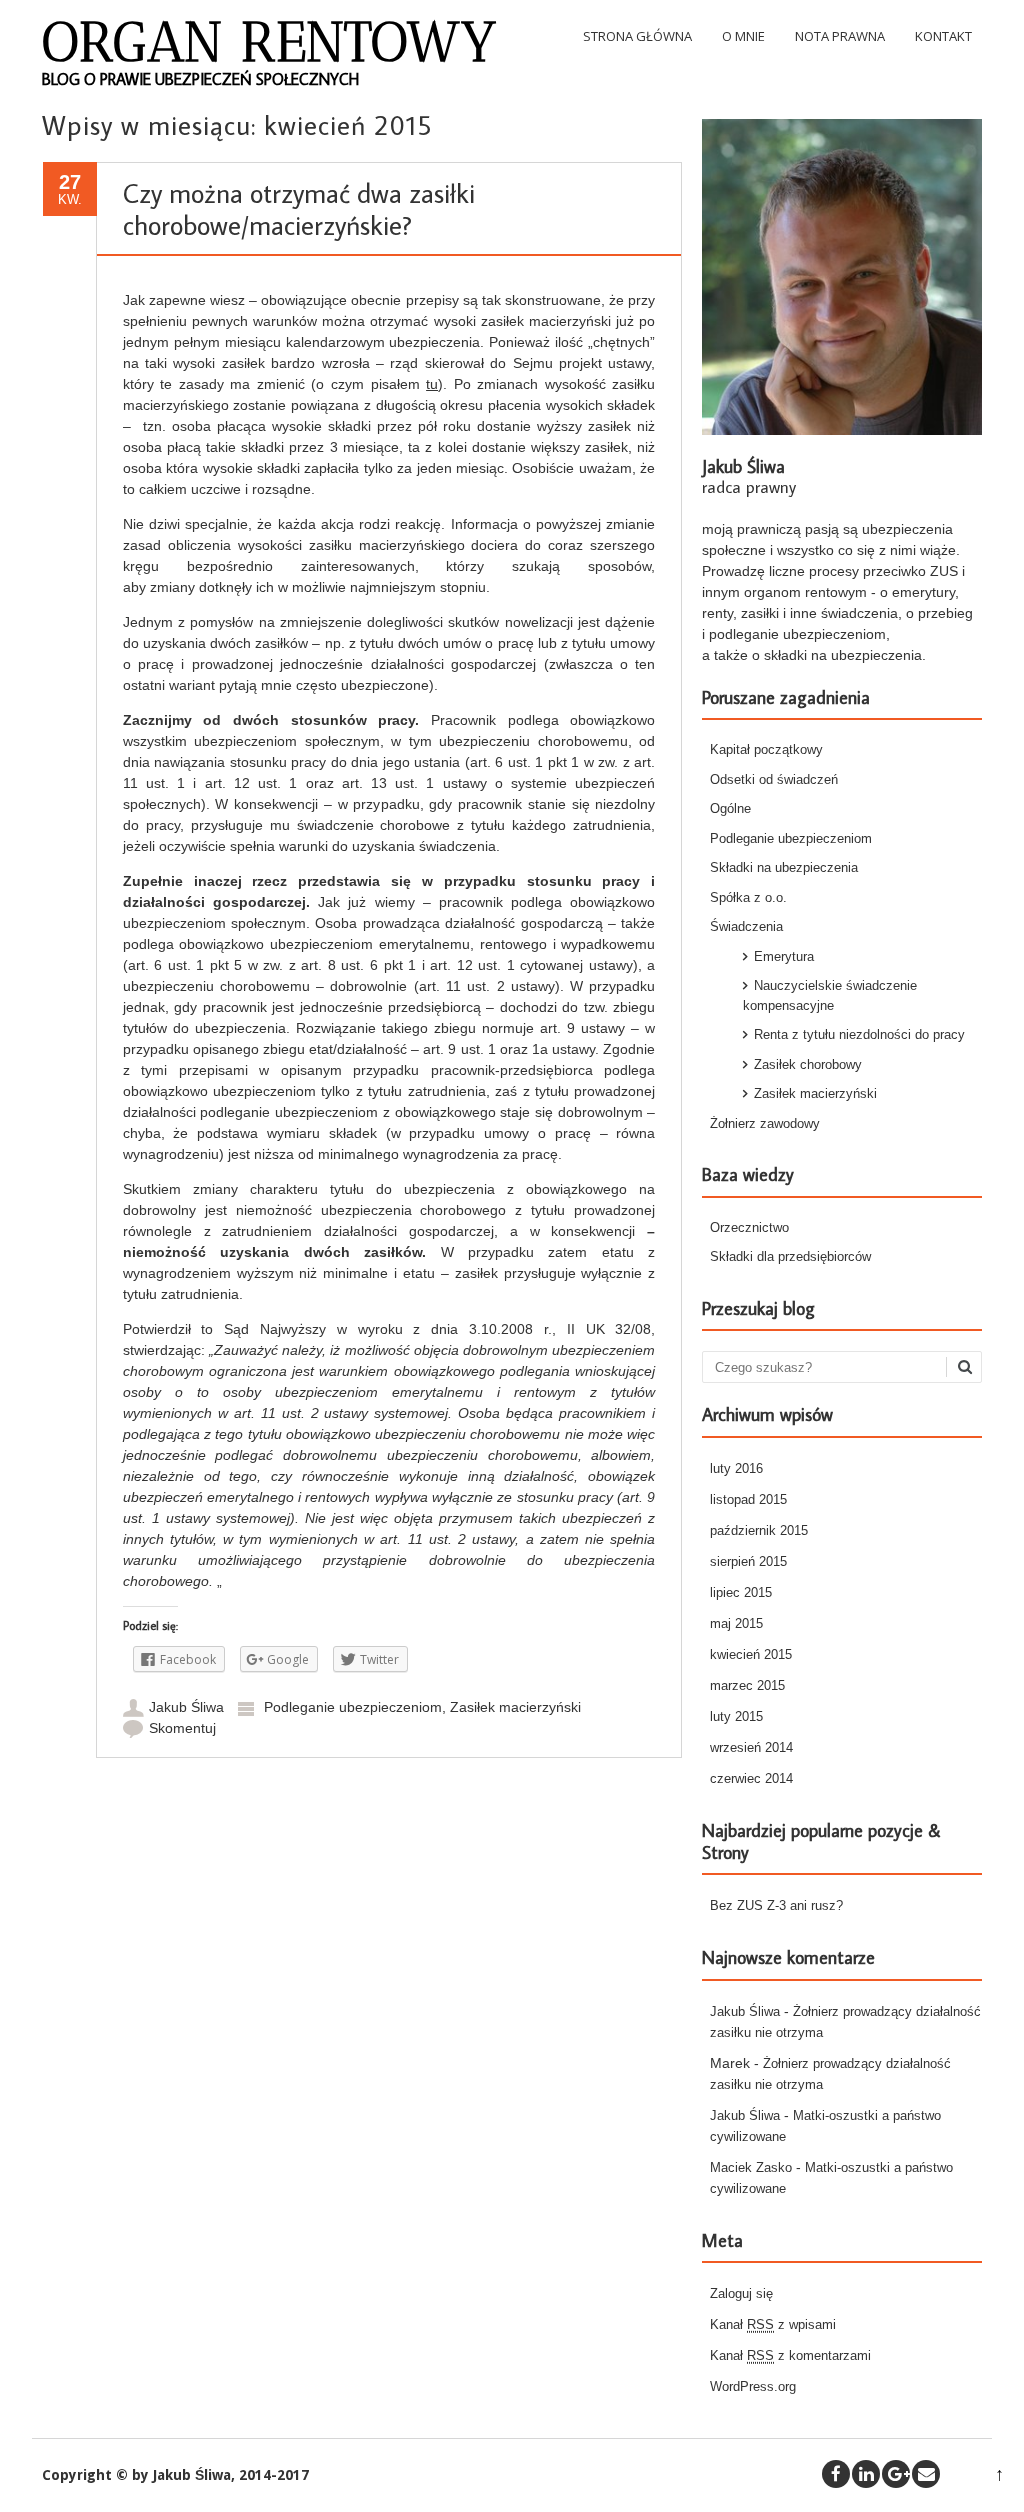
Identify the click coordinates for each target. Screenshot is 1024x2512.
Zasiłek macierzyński (515, 1707)
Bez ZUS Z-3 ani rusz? (776, 1905)
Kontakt (943, 36)
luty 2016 (736, 1468)
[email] (926, 2474)
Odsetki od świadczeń (774, 779)
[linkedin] (866, 2474)
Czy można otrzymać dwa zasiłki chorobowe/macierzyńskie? (299, 208)
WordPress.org (753, 2386)
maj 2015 (736, 1623)
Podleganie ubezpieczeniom (353, 1707)
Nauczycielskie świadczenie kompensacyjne (830, 995)
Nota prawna (840, 36)
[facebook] (836, 2474)
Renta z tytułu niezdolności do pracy (859, 1034)
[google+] (896, 2474)
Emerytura (784, 956)
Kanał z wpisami (773, 2324)
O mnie (743, 36)
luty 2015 (736, 1716)
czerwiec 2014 (751, 1778)
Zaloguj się (741, 2293)
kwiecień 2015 (751, 1654)
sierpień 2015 (748, 1561)
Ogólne (730, 808)
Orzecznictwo (749, 1227)
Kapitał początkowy (766, 749)
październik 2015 (759, 1530)
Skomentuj (182, 1728)
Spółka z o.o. (748, 897)
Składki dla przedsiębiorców (790, 1256)
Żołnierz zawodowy (765, 1123)
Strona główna (637, 36)
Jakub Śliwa (186, 1707)
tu (432, 384)
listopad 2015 (748, 1499)
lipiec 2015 (741, 1592)
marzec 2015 (747, 1685)
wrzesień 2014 (751, 1747)
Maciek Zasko (751, 2167)
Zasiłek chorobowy (808, 1064)
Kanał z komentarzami (790, 2355)
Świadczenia (746, 926)
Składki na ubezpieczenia (784, 867)
